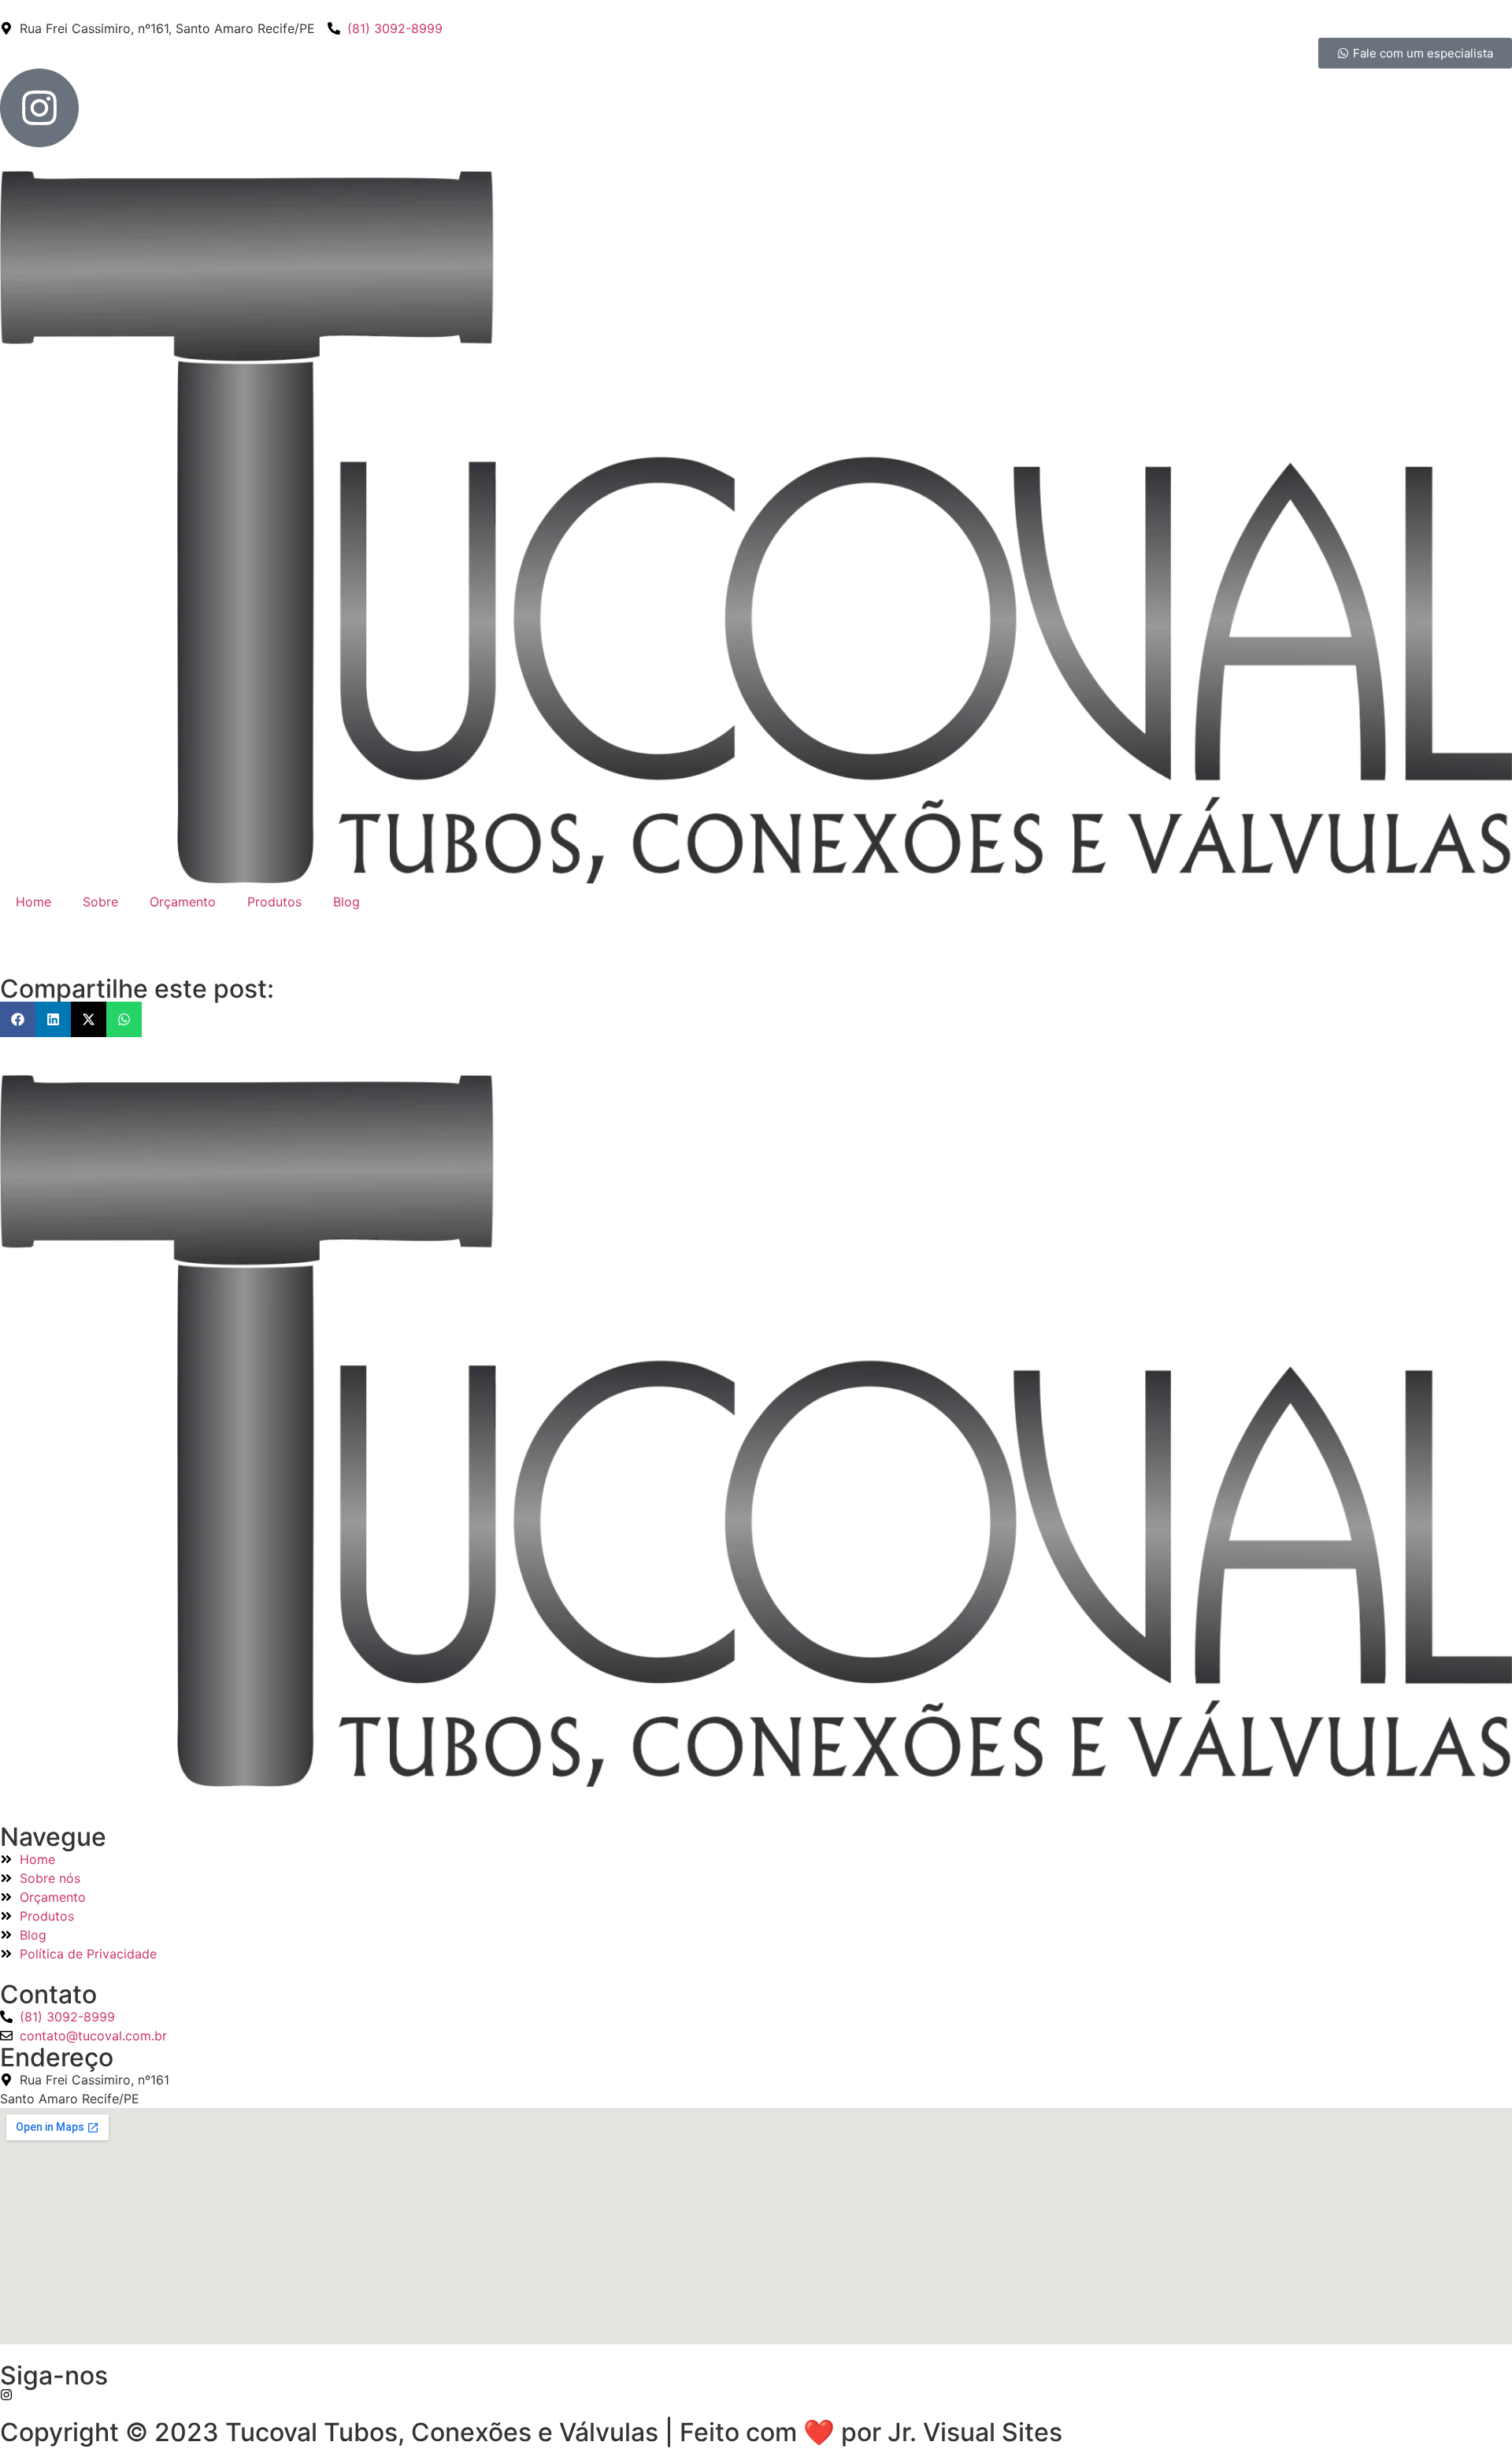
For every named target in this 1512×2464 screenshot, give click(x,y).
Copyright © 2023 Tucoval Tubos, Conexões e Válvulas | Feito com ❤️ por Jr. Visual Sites (531, 2432)
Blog (346, 902)
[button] (18, 1019)
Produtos (274, 902)
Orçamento (183, 902)
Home (33, 902)
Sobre (100, 902)
